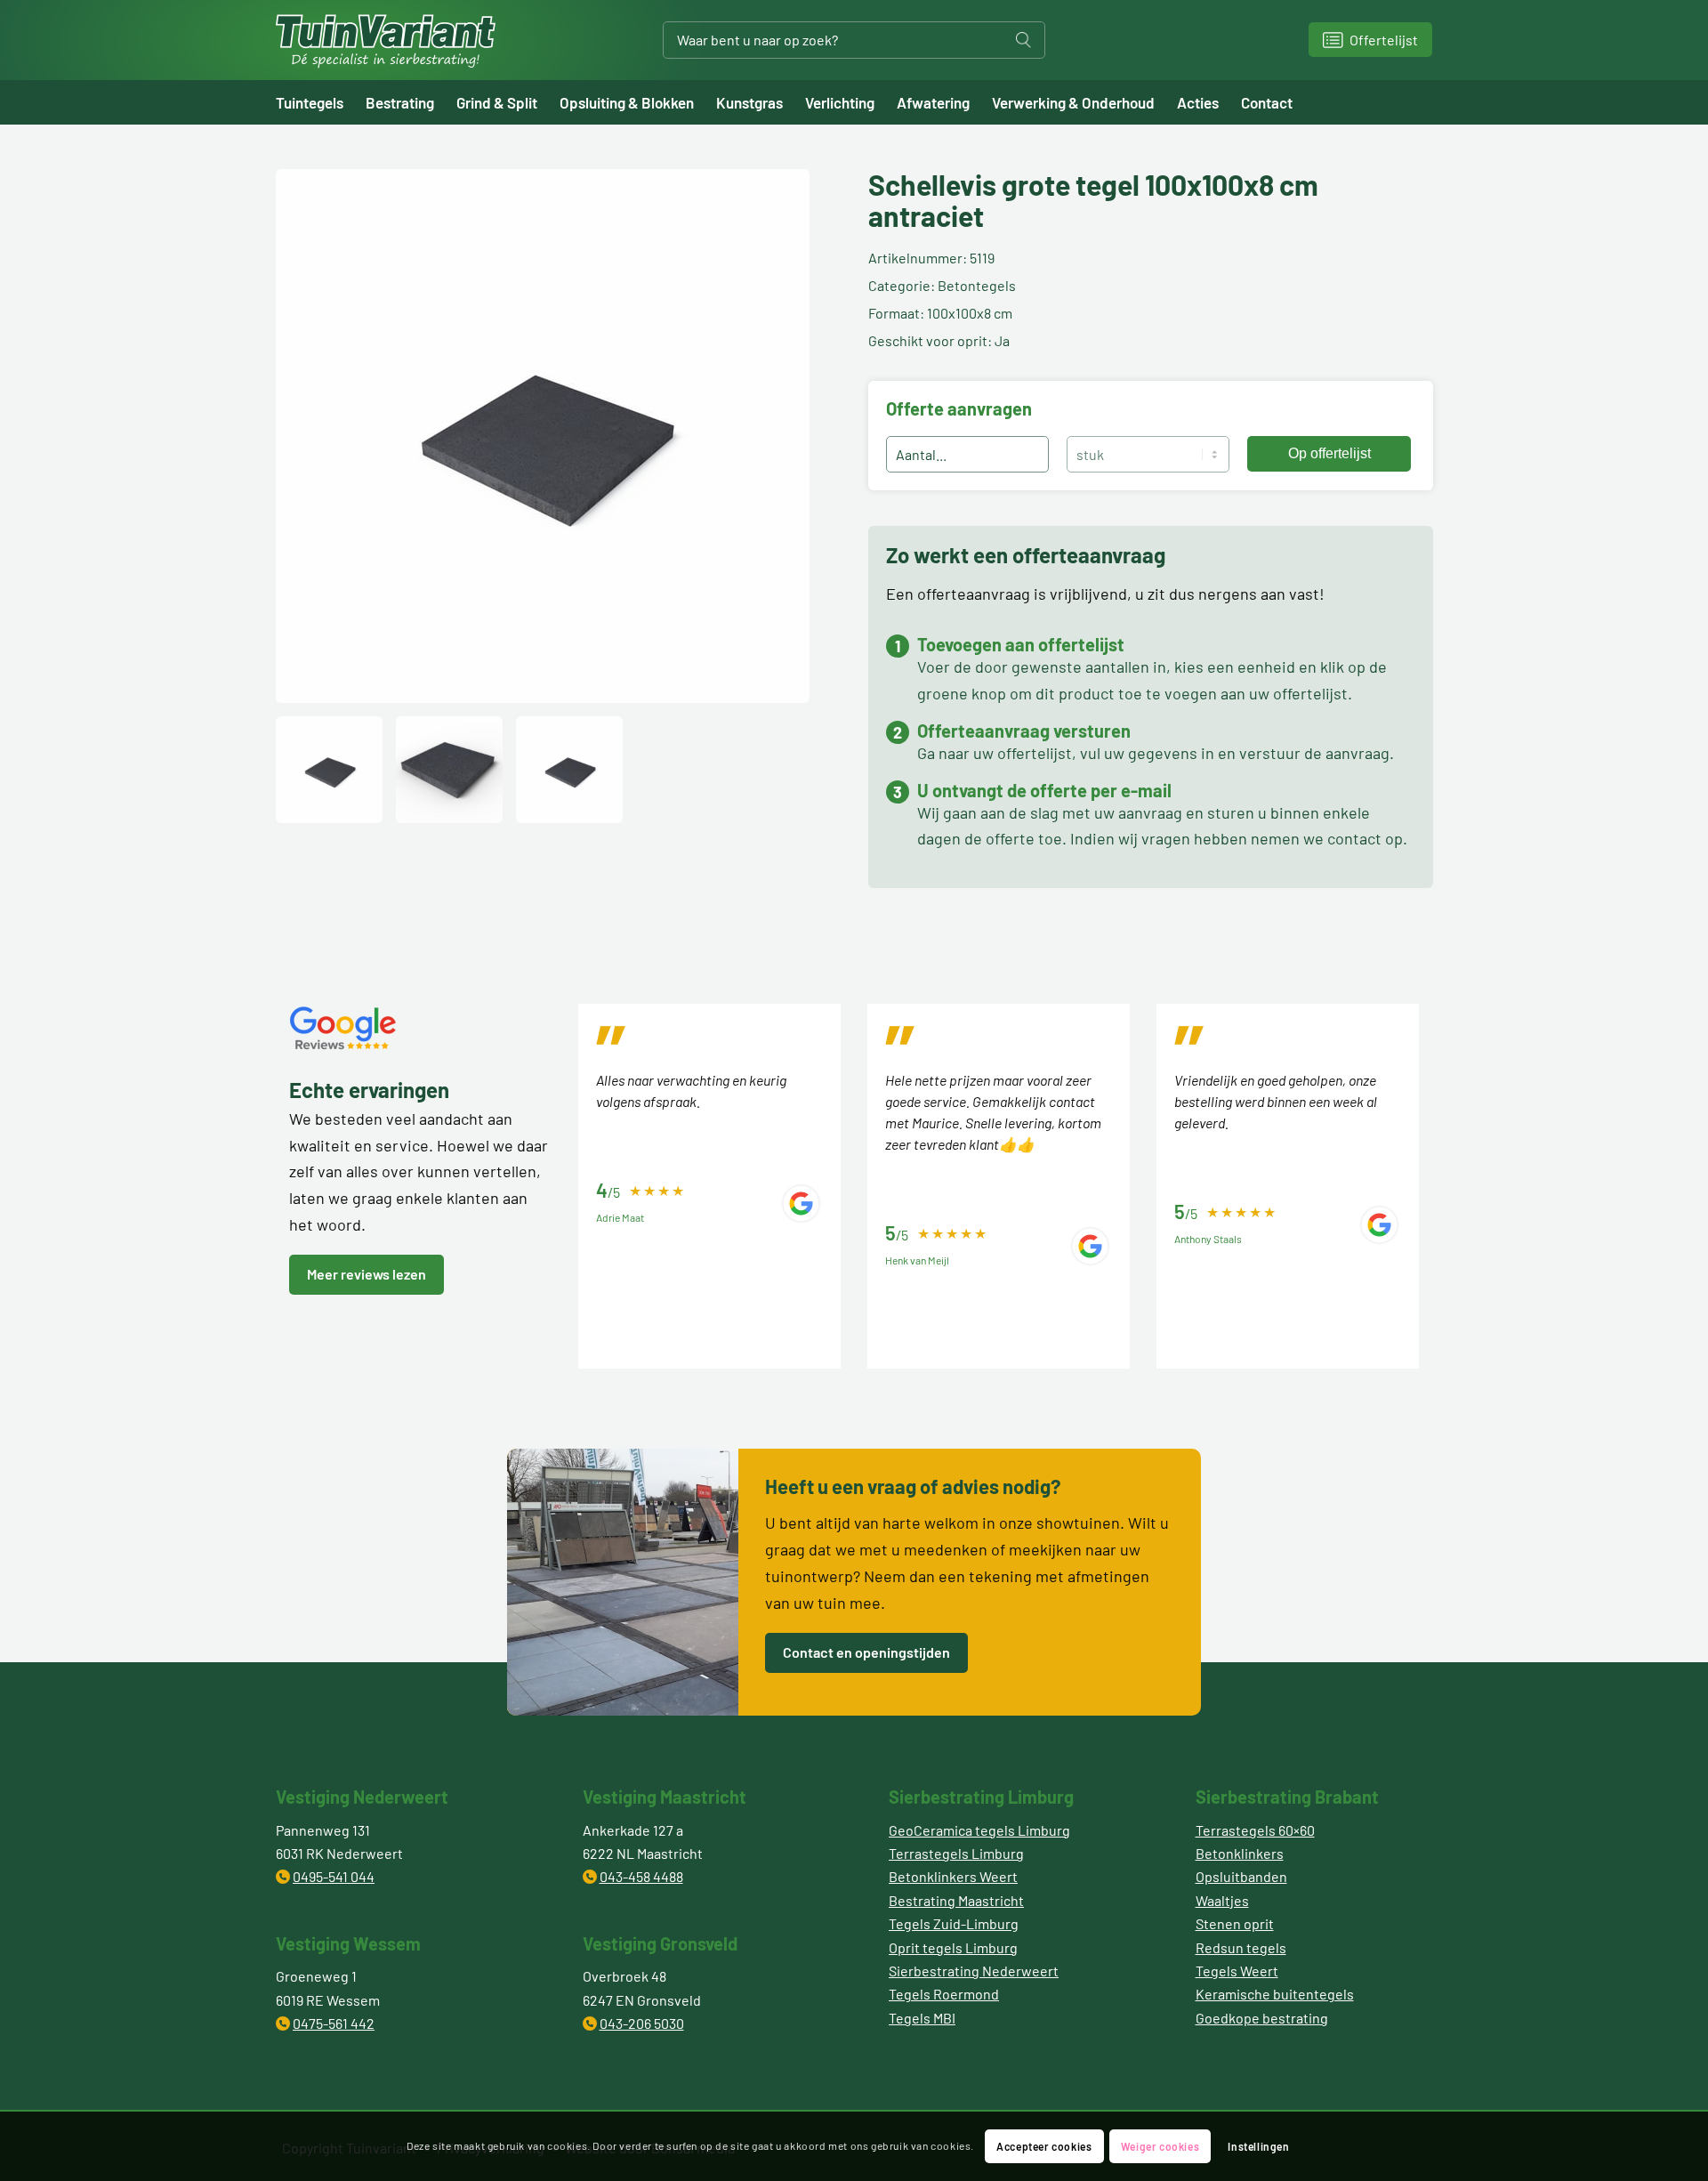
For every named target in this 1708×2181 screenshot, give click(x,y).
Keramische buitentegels (1275, 1994)
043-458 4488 (641, 1876)
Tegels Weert (1237, 1971)
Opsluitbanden (1241, 1876)
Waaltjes (1222, 1900)
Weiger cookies (1160, 2146)
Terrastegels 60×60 (1255, 1830)
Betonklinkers (1240, 1853)
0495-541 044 (334, 1876)
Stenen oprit (1235, 1923)
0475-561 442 (334, 2023)
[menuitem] (321, 102)
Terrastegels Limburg (956, 1853)
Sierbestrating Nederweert (974, 1971)
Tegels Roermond (944, 1994)
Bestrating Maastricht (956, 1900)
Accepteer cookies (1044, 2146)
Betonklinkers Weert (953, 1876)
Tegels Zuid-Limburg (954, 1923)
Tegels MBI (922, 2018)
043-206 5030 (642, 2023)
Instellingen (1258, 2146)
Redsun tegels (1241, 1947)
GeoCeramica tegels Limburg (979, 1830)
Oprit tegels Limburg (953, 1947)
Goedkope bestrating (1262, 2018)
